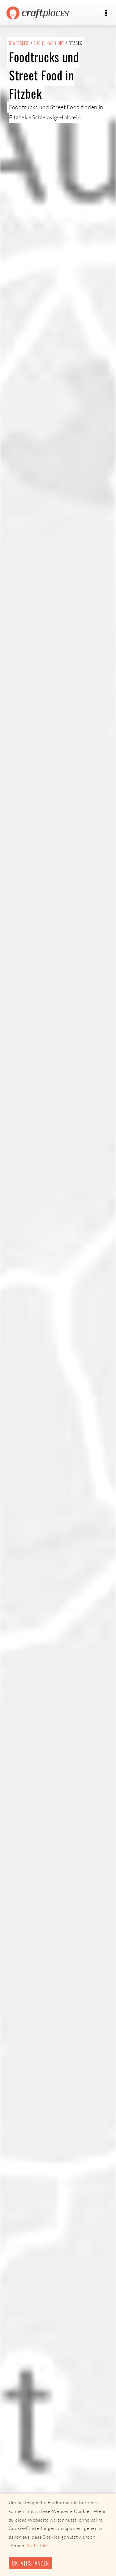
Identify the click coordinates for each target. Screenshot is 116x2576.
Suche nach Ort (49, 43)
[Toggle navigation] (106, 13)
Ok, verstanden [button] (30, 2563)
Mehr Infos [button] (39, 2546)
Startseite (19, 43)
